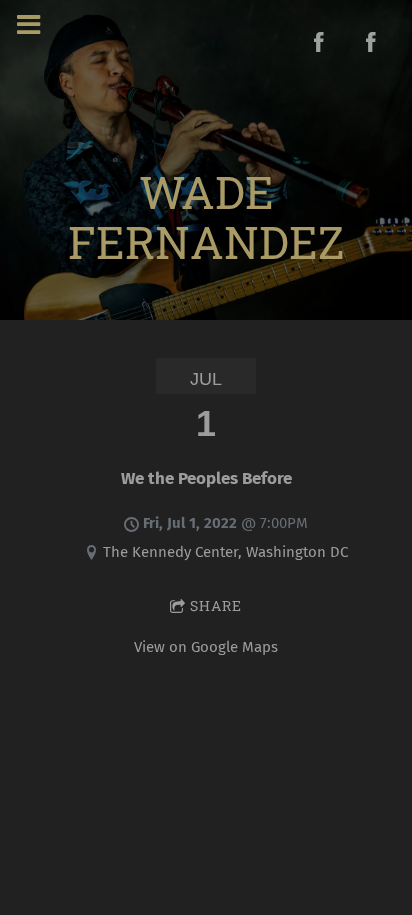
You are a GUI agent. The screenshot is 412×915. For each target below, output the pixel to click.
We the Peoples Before (206, 478)
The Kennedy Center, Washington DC (225, 552)
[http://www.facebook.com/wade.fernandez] (319, 42)
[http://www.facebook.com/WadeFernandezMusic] (371, 42)
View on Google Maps (206, 647)
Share (216, 605)
